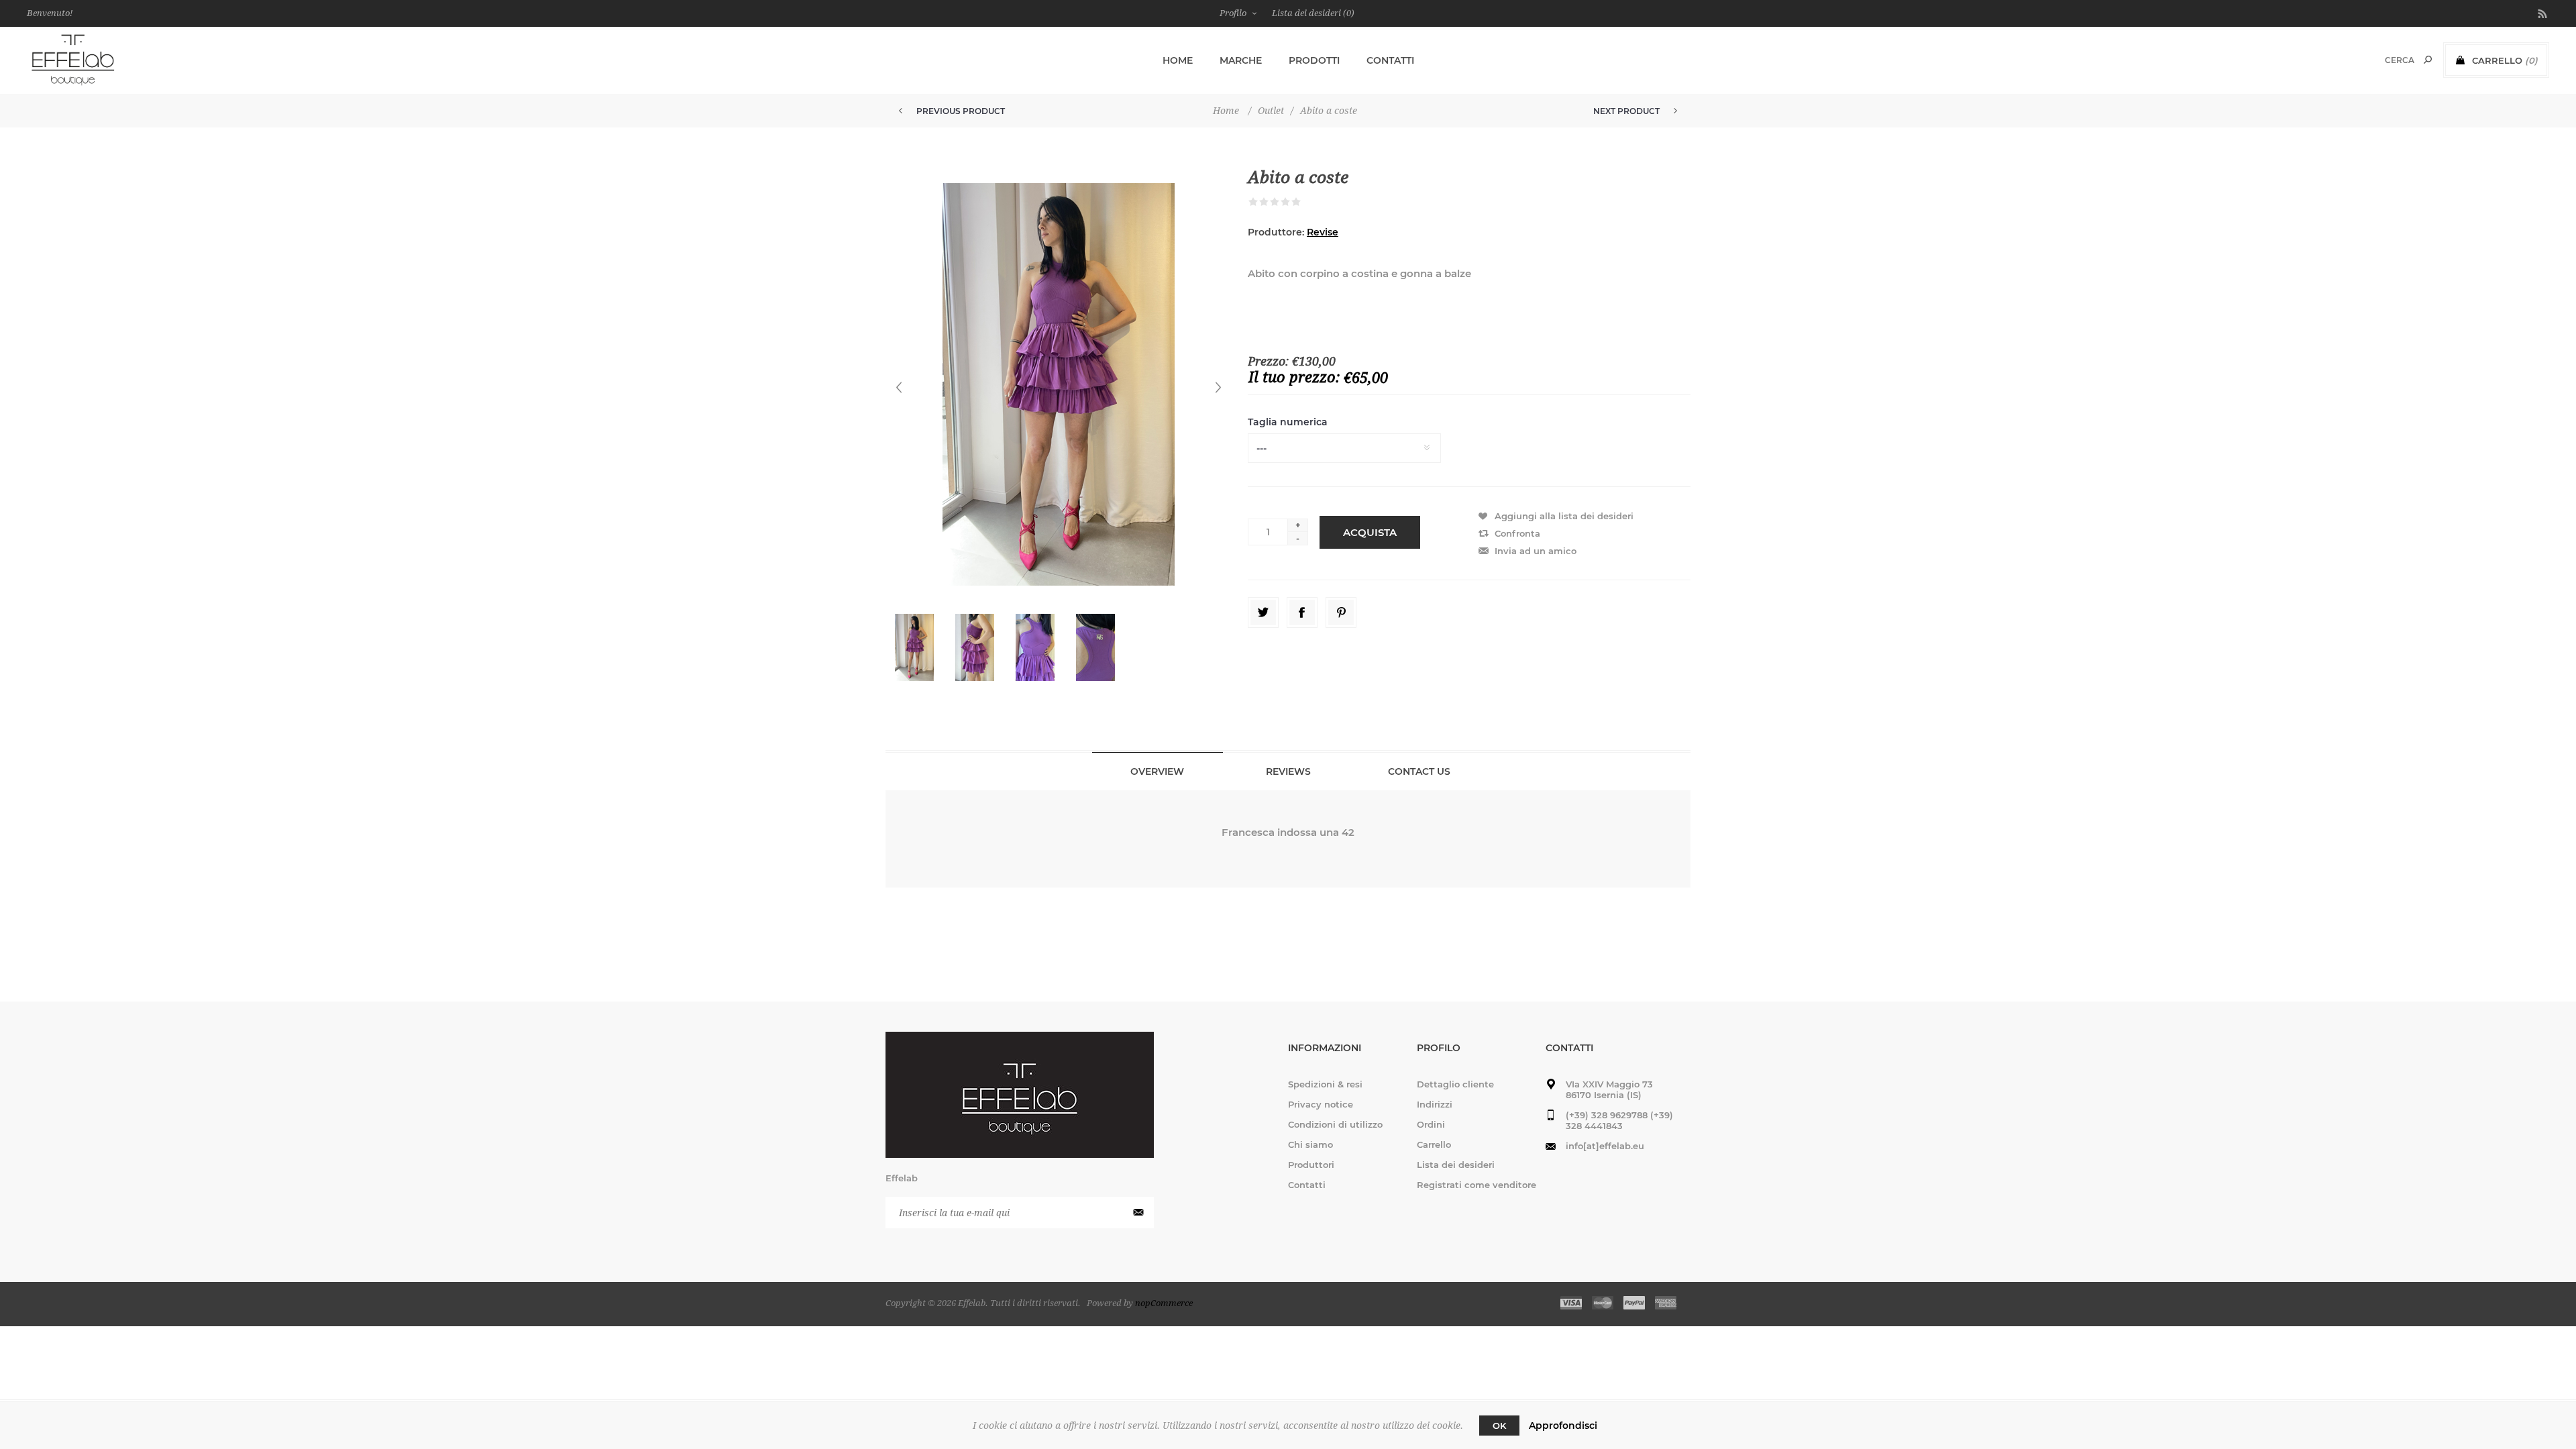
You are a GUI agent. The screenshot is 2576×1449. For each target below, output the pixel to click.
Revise (1323, 232)
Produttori (1311, 1165)
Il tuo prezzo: (1294, 377)
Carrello (1434, 1144)
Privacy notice (1321, 1104)
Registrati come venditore (1477, 1185)
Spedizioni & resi (1325, 1084)
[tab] (1158, 771)
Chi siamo (1310, 1144)
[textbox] (2382, 60)
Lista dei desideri (1456, 1165)
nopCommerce (1164, 1303)
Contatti (1307, 1185)
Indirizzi (1435, 1104)
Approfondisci (1563, 1426)
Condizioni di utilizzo (1335, 1124)
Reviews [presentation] (1288, 771)
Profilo (1233, 13)
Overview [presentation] (1157, 771)
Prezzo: (1268, 361)
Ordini (1431, 1124)
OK (1499, 1426)
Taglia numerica (1288, 423)
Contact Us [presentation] (1419, 771)
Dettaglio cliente (1455, 1084)
